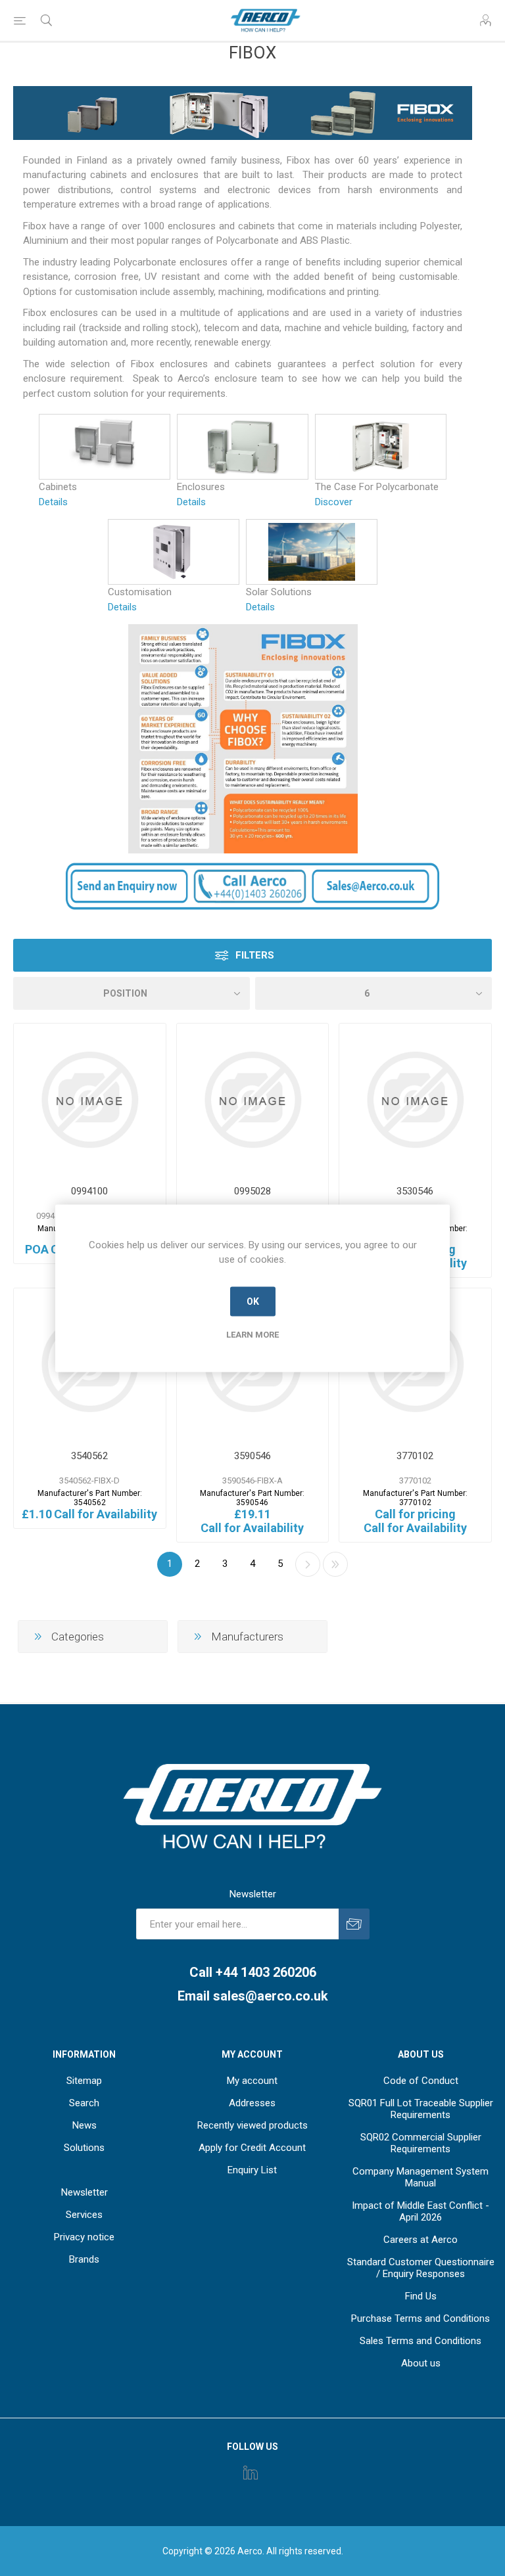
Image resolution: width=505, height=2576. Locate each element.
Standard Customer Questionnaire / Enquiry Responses (421, 2268)
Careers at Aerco (421, 2240)
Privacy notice (84, 2237)
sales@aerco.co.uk (271, 1996)
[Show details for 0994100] (90, 1099)
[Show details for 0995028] (253, 1099)
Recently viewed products (252, 2125)
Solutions (84, 2148)
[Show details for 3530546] (415, 1099)
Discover (334, 502)
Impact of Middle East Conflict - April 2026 (421, 2211)
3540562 (89, 1456)
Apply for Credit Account (252, 2148)
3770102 (415, 1456)
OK (253, 1301)
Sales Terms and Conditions (421, 2341)
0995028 (252, 1191)
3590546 (252, 1456)
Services (84, 2215)
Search (84, 2103)
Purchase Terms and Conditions (421, 2318)
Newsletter (84, 2192)
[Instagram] (251, 2472)
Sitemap (84, 2081)
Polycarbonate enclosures (171, 262)
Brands (84, 2259)
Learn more (252, 1334)
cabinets (108, 175)
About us (421, 2363)
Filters (255, 955)
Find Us (421, 2296)
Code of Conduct (421, 2081)
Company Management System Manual (421, 2177)
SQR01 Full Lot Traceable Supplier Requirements (421, 2109)
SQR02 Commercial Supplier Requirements (421, 2143)
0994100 (89, 1191)
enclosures (175, 175)
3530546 (415, 1191)
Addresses (252, 2103)
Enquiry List (252, 2170)
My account (252, 2081)
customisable (428, 277)
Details (53, 502)
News (84, 2125)
